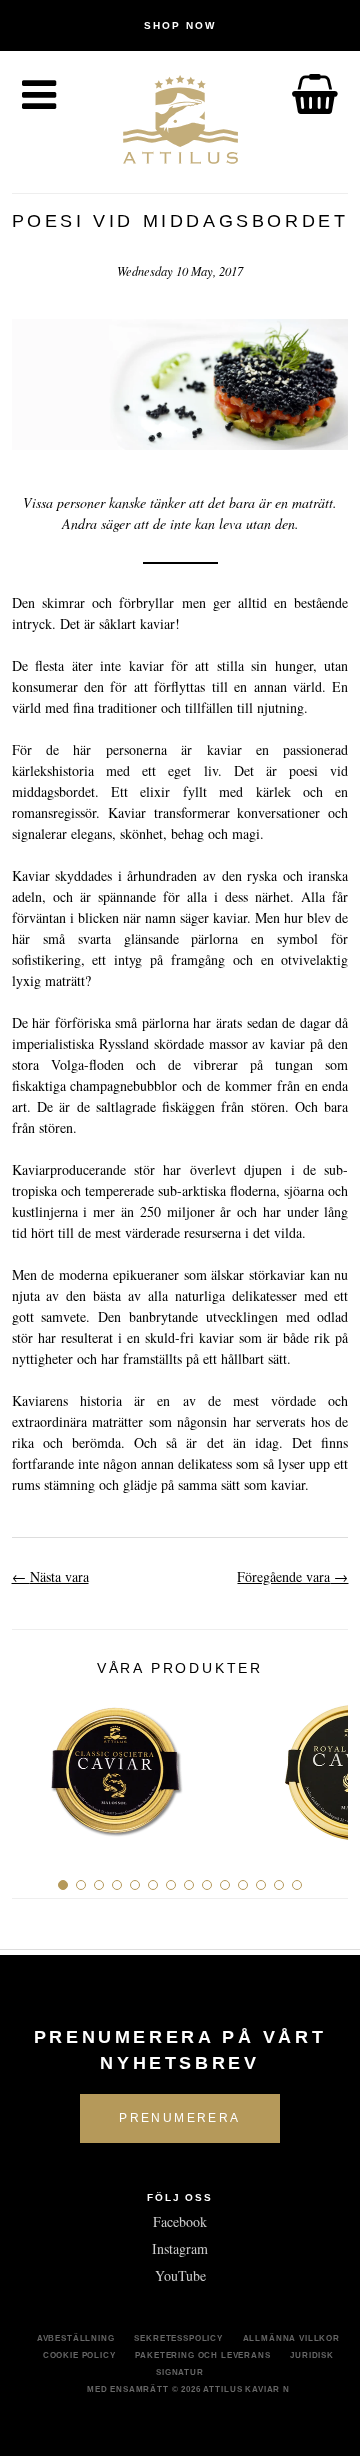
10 (225, 1885)
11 (243, 1885)
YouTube (180, 2275)
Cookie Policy (79, 2355)
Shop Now (180, 25)
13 (279, 1885)
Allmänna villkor (291, 2338)
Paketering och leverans (202, 2355)
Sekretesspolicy (178, 2338)
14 (297, 1885)
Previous (34, 1764)
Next (325, 1764)
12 (261, 1885)
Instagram (180, 2248)
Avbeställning (76, 2338)
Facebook (180, 2221)
